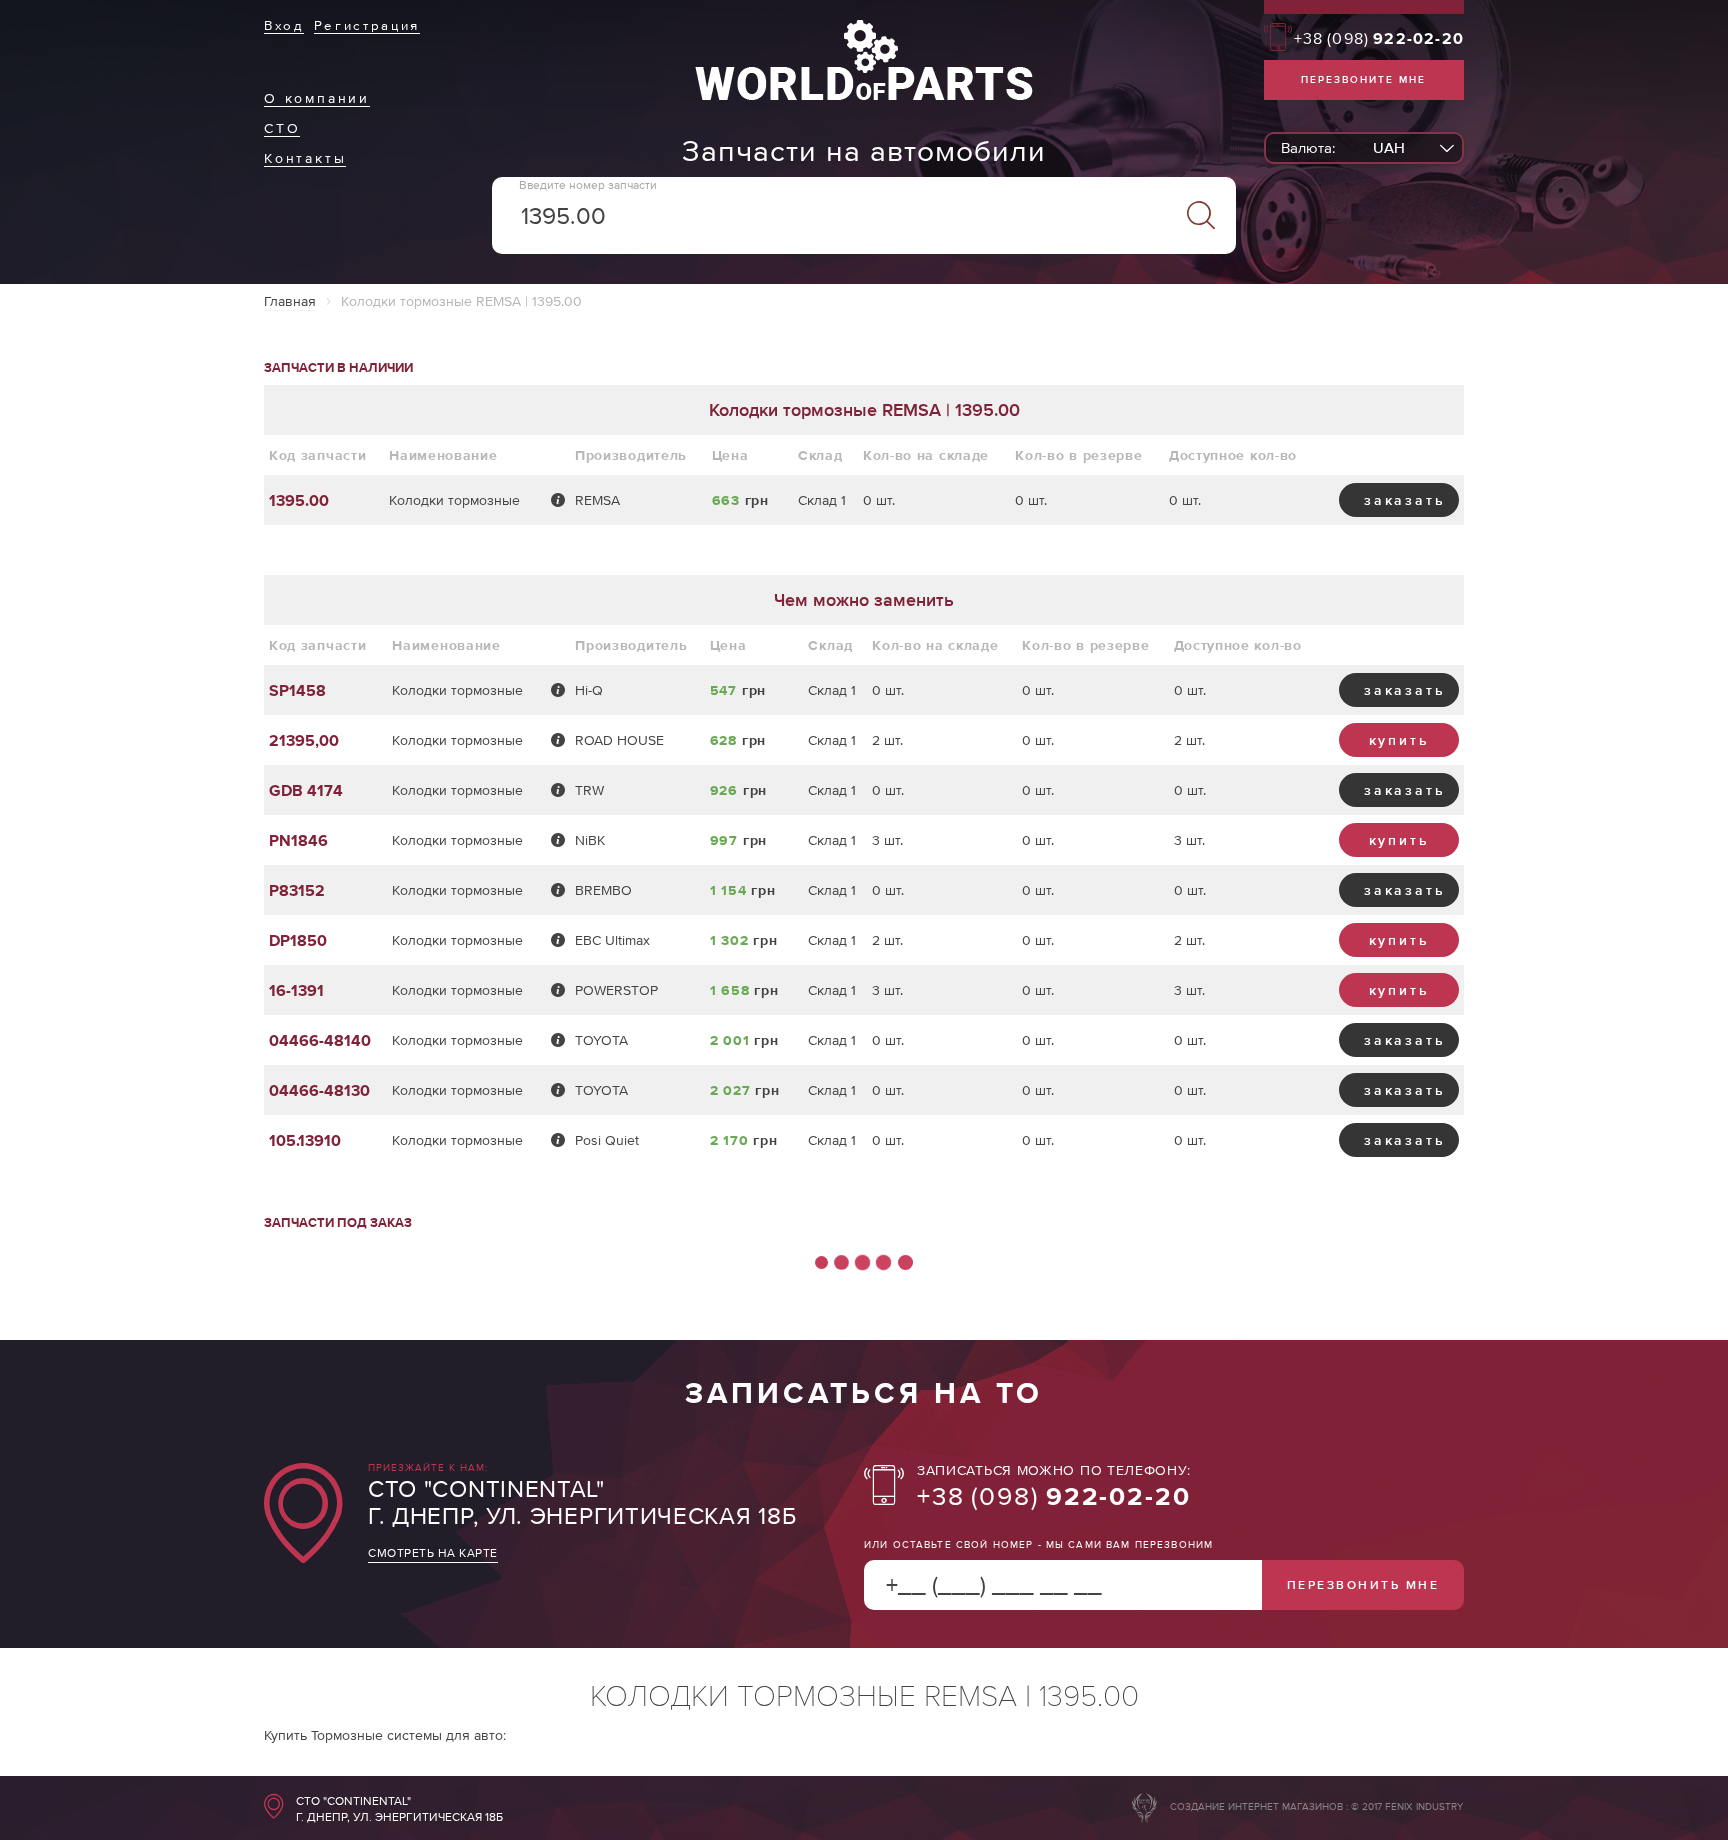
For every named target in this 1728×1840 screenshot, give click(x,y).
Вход (284, 25)
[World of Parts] (864, 95)
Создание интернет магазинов (1256, 1806)
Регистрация (367, 25)
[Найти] (1200, 215)
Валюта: (1308, 147)
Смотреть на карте (433, 1553)
